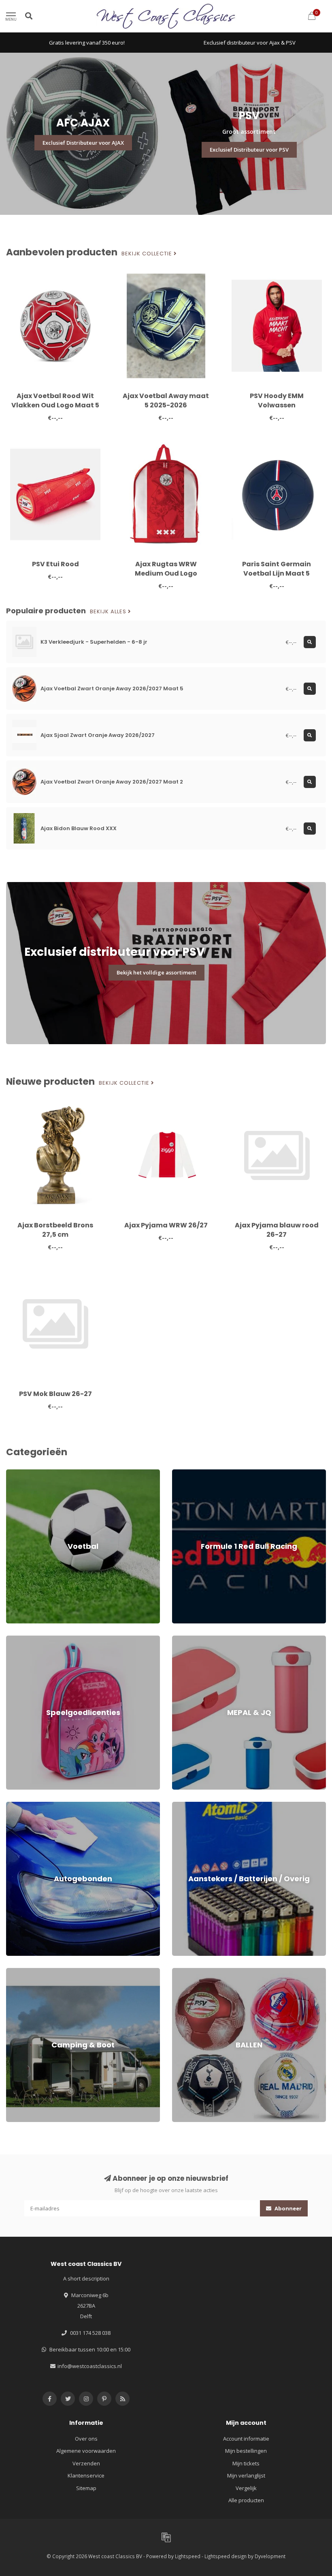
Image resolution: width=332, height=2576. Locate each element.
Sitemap (86, 2488)
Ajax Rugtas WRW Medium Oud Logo (166, 569)
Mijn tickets (246, 2463)
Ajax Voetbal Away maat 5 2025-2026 (166, 400)
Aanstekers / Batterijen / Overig (211, 1805)
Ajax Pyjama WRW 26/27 (166, 1225)
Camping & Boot (26, 1972)
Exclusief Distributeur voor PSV (249, 150)
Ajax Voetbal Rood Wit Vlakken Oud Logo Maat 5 (55, 400)
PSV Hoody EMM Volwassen (277, 400)
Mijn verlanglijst (246, 2475)
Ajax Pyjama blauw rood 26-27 (277, 1230)
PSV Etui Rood (55, 564)
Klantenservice (86, 2475)
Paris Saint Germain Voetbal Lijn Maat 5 (277, 569)
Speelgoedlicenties (30, 1639)
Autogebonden (24, 1805)
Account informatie (246, 2439)
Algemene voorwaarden (86, 2451)
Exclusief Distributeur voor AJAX (83, 143)
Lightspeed (188, 2556)
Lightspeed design (226, 2556)
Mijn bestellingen (246, 2451)
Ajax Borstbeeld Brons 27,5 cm (55, 1230)
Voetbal (16, 1473)
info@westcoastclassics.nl (90, 2366)
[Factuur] (166, 2537)
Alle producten (246, 2500)
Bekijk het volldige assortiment (156, 972)
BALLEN (181, 1972)
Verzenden (86, 2463)
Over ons (86, 2439)
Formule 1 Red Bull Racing (203, 1473)
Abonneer (287, 2208)
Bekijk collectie (148, 254)
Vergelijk (246, 2488)
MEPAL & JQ (186, 1639)
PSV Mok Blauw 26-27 (55, 1394)
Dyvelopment (270, 2556)
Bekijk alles (109, 612)
